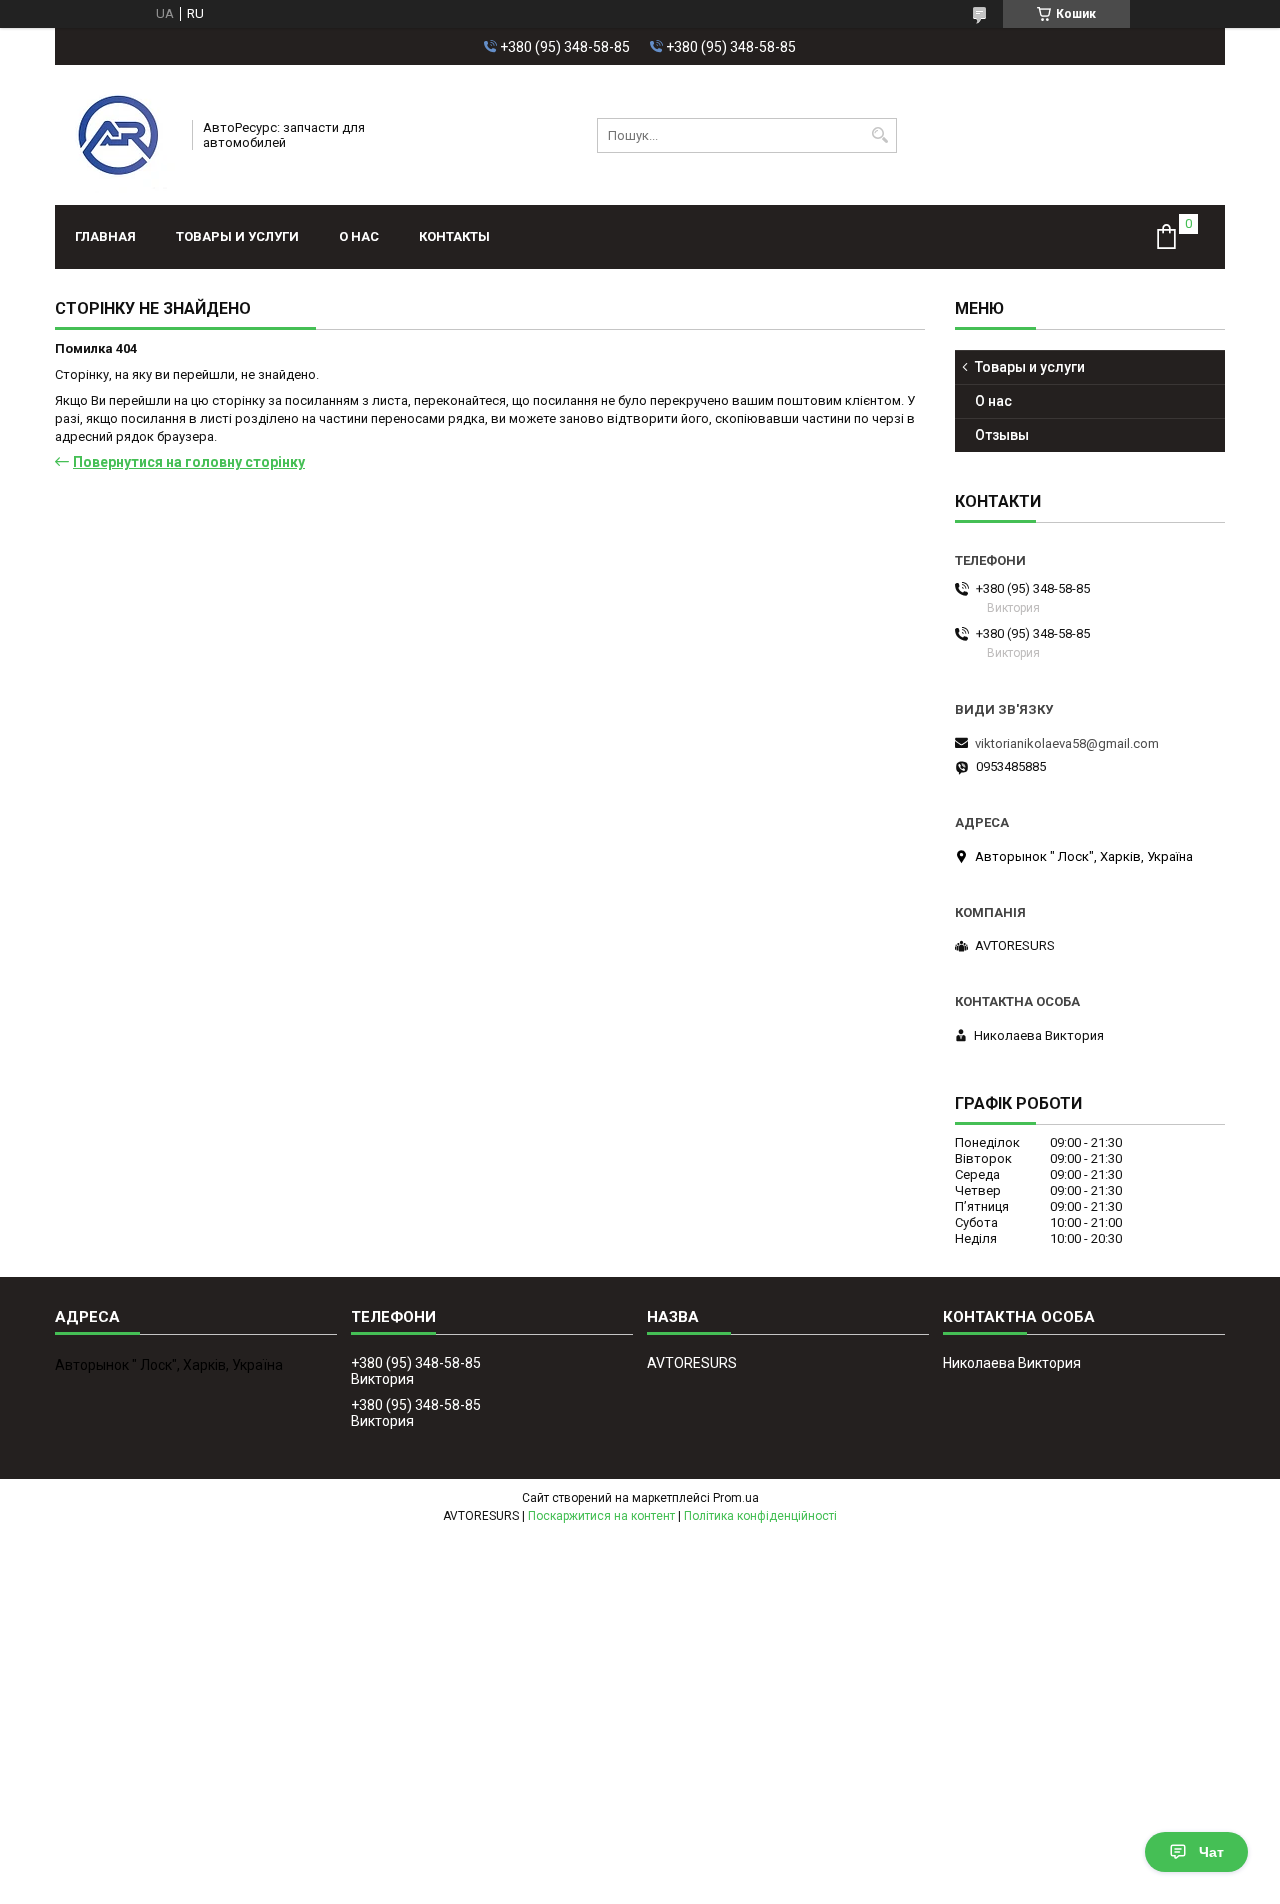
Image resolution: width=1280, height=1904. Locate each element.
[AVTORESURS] (117, 135)
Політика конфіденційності (760, 1516)
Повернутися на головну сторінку (189, 462)
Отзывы (1002, 435)
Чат (1211, 1852)
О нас (359, 236)
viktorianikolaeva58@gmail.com (1067, 743)
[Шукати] (879, 135)
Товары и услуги (237, 236)
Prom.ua (736, 1498)
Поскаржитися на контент (601, 1516)
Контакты (454, 236)
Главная (105, 236)
